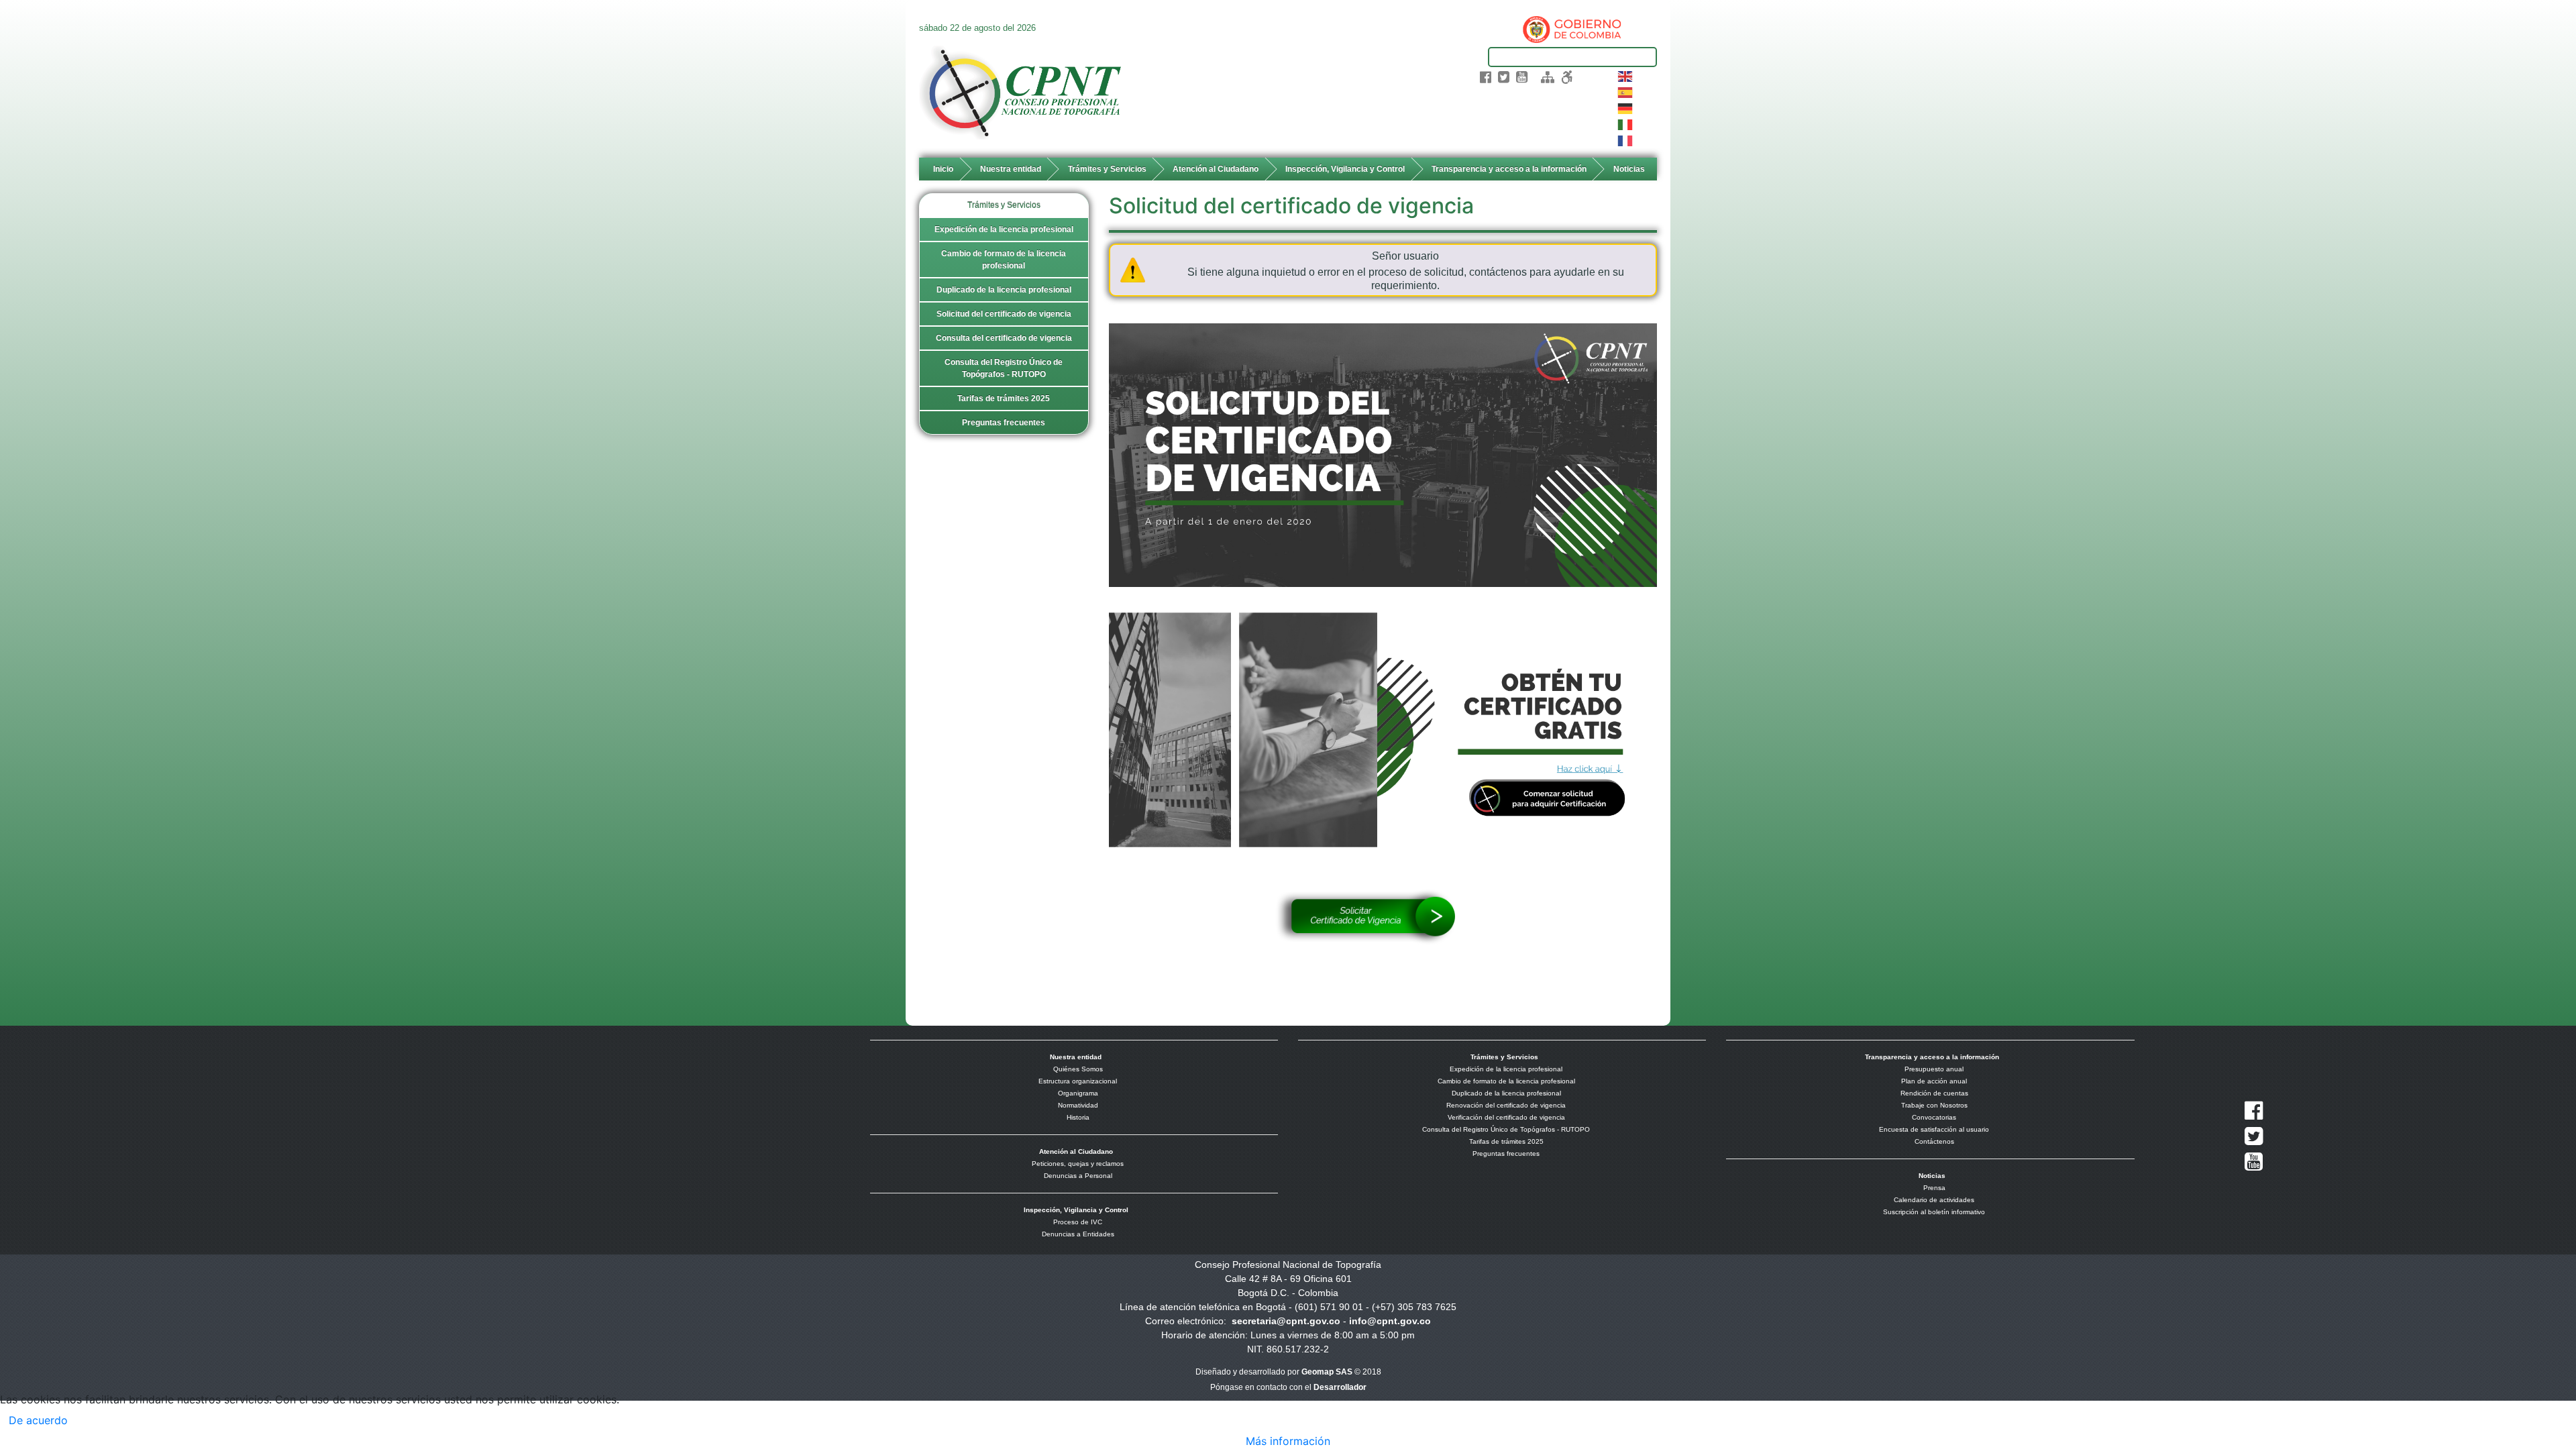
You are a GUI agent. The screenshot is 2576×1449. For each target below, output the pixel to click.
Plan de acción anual (1934, 1081)
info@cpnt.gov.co (1390, 1321)
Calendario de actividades (1934, 1200)
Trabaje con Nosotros (1934, 1105)
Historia (1078, 1117)
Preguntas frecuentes (1004, 423)
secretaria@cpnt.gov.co (1286, 1321)
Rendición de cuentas (1934, 1093)
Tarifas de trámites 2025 (1004, 398)
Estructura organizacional (1078, 1081)
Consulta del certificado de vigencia (1004, 338)
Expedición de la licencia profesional (1004, 229)
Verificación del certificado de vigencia (1506, 1117)
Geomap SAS (1327, 1372)
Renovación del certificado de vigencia (1506, 1105)
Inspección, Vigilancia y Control (1345, 169)
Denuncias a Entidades (1078, 1234)
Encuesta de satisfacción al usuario (1934, 1129)
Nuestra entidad (1011, 169)
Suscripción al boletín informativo (1934, 1212)
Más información (1288, 1441)
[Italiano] (1626, 123)
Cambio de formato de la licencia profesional (1004, 260)
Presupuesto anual (1934, 1069)
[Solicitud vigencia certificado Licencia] (1383, 454)
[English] (1626, 75)
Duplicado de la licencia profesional (1004, 290)
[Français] (1626, 140)
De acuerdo (38, 1420)
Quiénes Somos (1078, 1069)
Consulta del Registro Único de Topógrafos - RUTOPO (1004, 368)
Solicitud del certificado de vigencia (1004, 314)
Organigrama (1078, 1093)
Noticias (1629, 169)
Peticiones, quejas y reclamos (1078, 1164)
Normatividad (1078, 1105)
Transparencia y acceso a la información (1509, 169)
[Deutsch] (1626, 107)
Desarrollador (1340, 1387)
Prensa (1934, 1188)
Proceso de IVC (1078, 1222)
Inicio (943, 169)
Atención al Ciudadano (1216, 169)
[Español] (1626, 91)
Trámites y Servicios (1107, 169)
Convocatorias (1934, 1117)
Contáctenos (1934, 1141)
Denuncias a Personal (1078, 1176)
